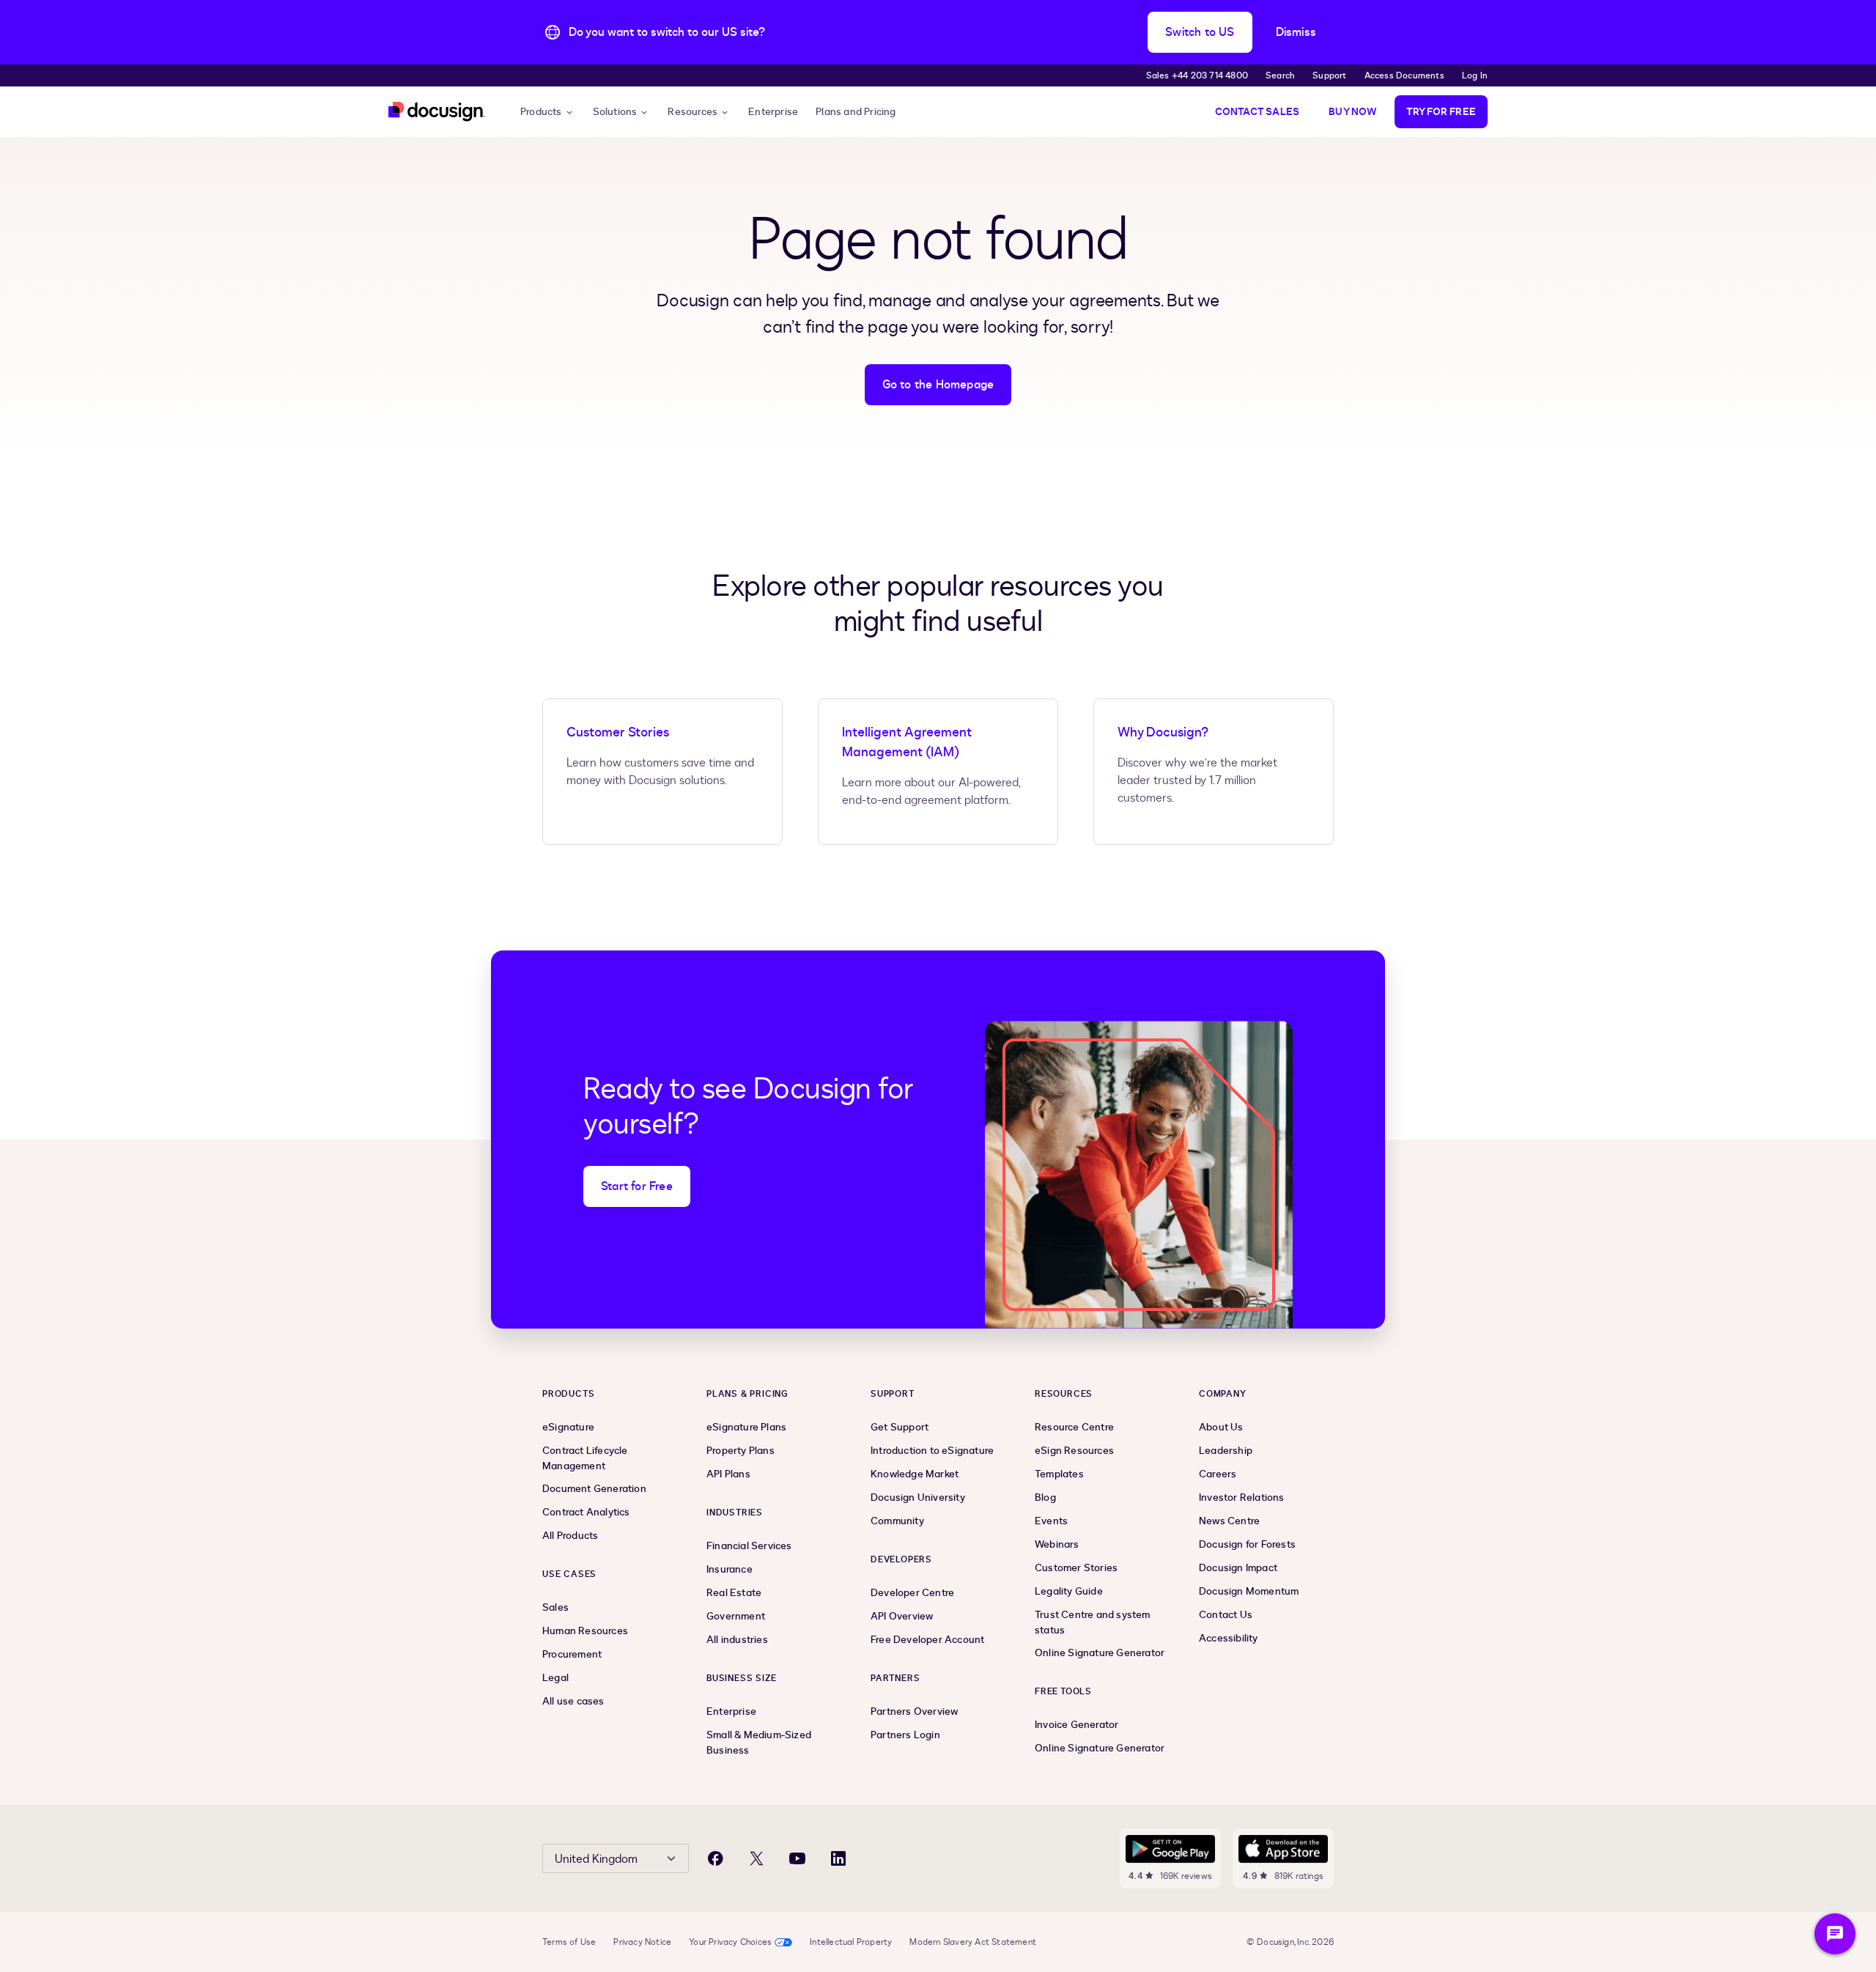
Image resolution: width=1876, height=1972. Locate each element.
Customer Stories (618, 732)
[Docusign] (437, 112)
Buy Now (1352, 112)
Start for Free (637, 1186)
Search (1280, 75)
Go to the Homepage (938, 385)
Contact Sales (1258, 112)
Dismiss (1296, 32)
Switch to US (1200, 32)
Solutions (615, 112)
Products (541, 112)
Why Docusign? (1163, 732)
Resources (693, 112)
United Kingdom (596, 1859)
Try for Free (1441, 112)
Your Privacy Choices (730, 1942)
